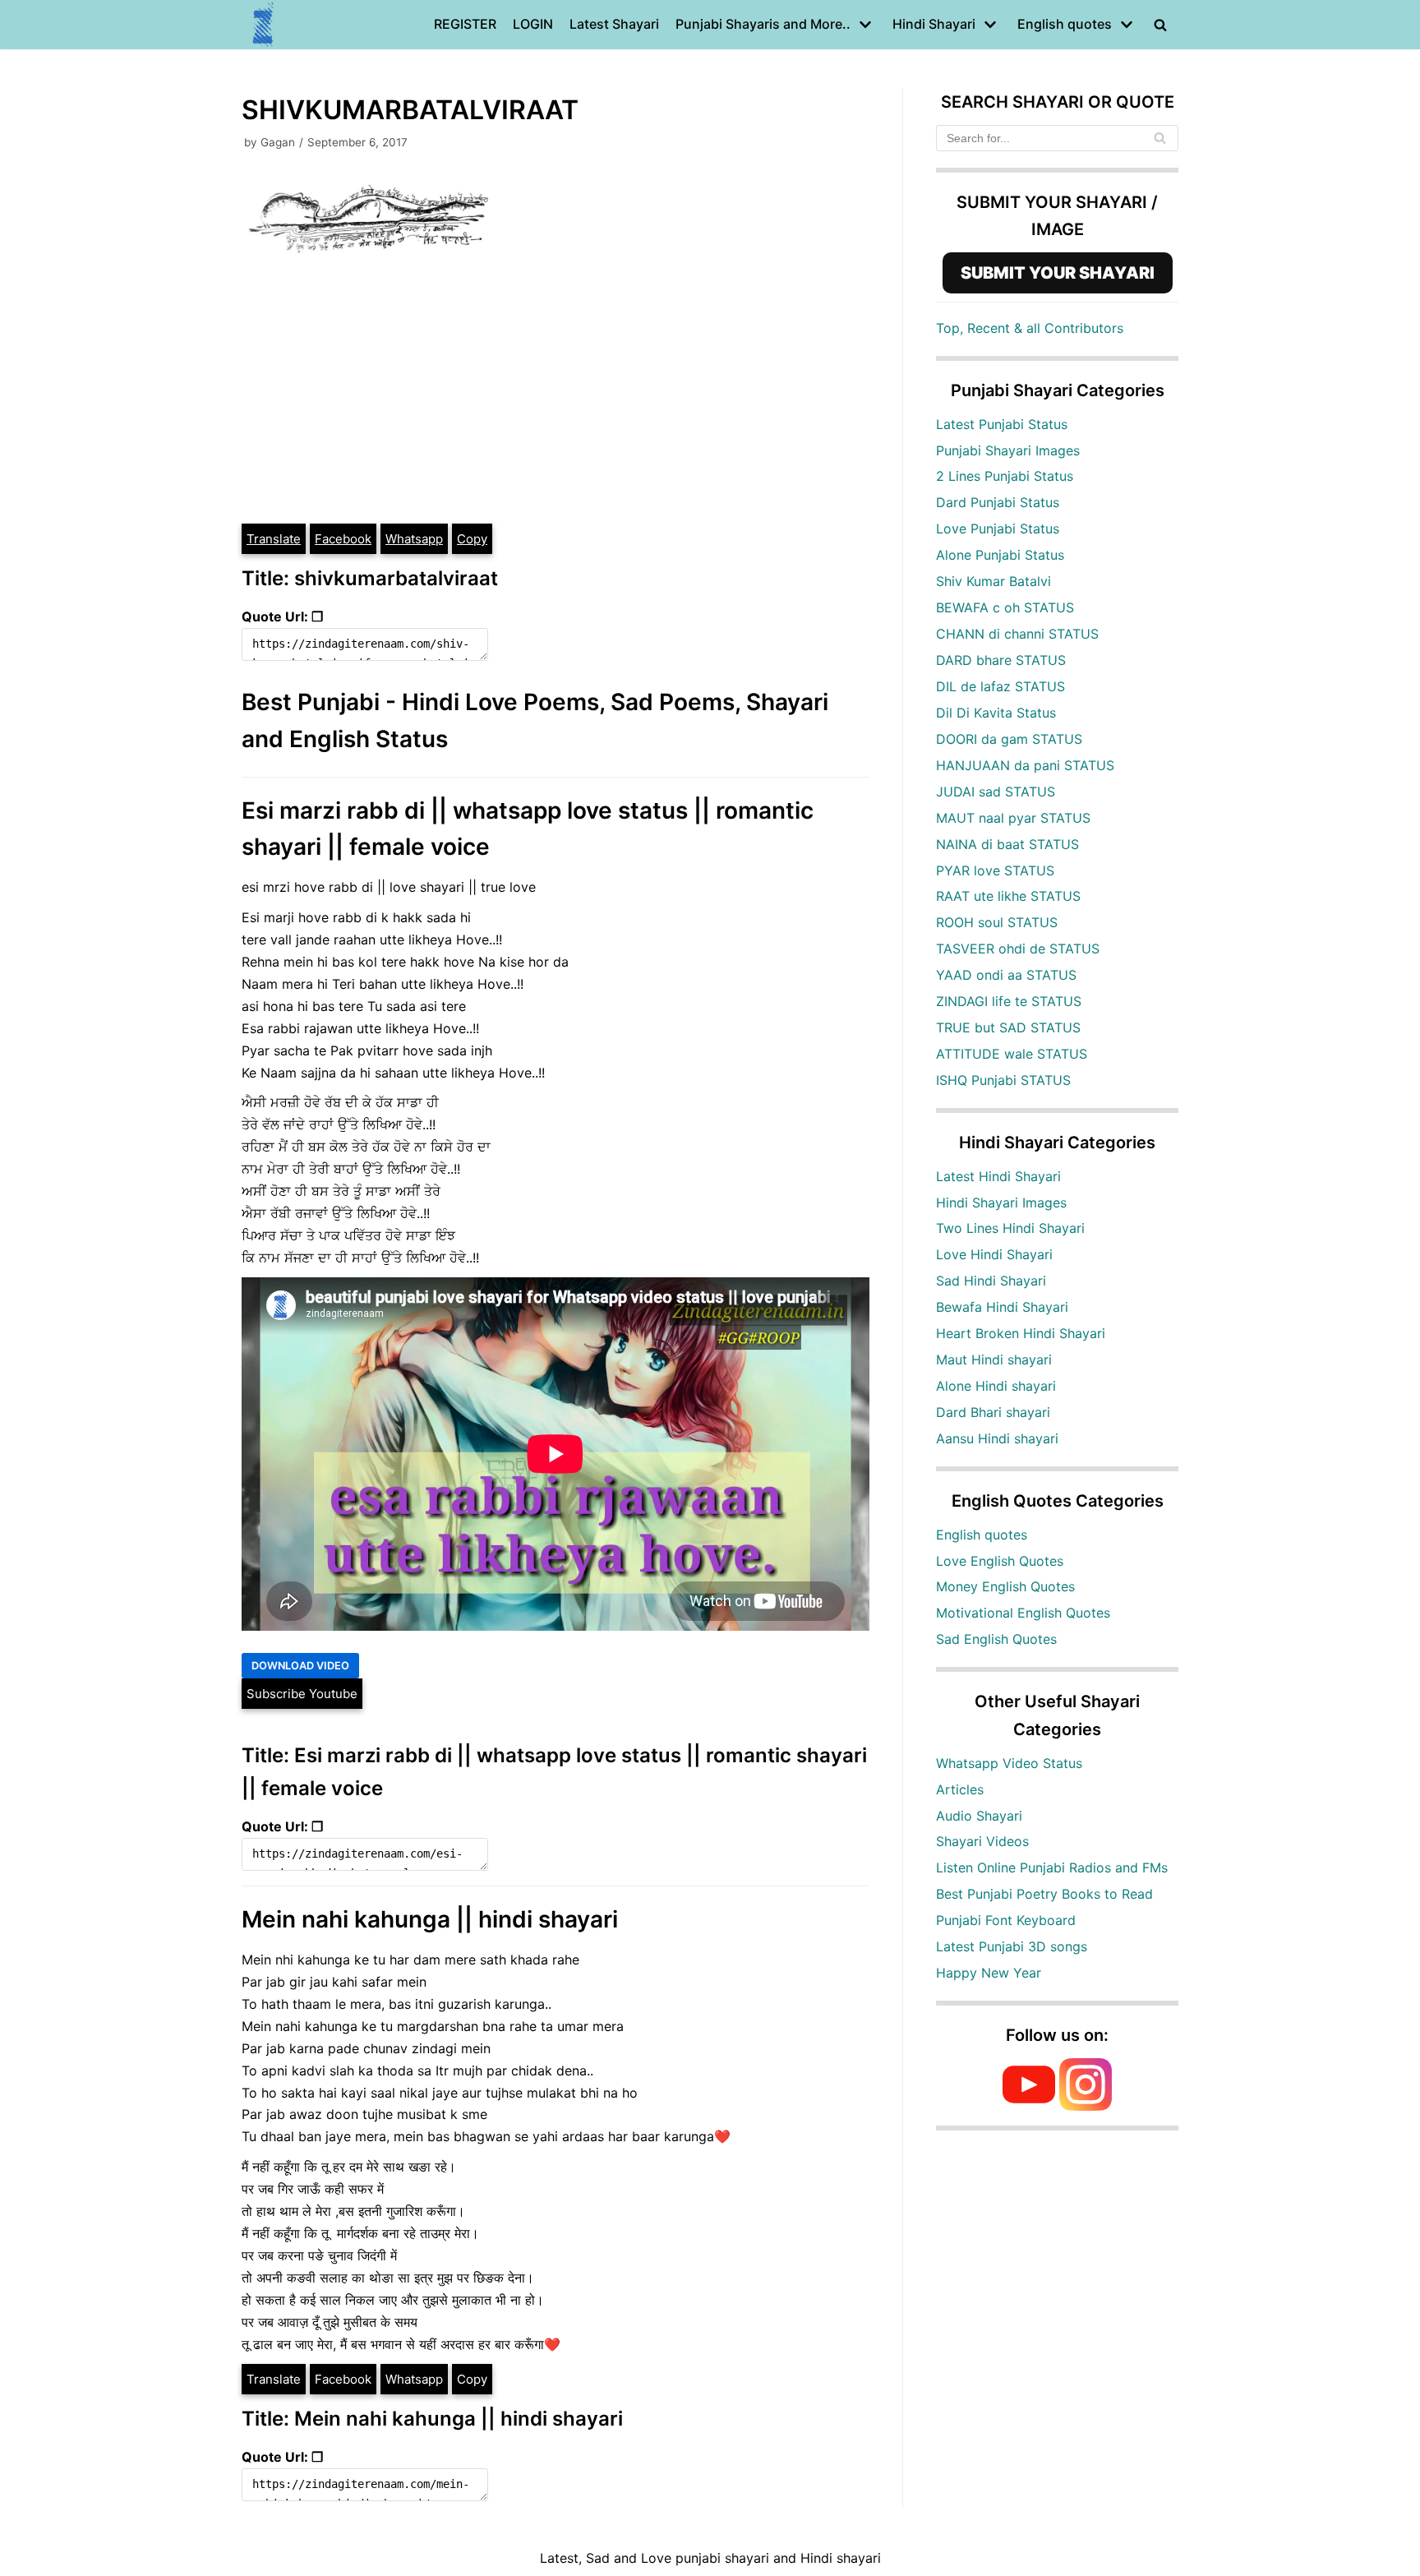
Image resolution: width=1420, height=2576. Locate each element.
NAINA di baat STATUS (1007, 844)
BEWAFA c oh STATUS (1005, 607)
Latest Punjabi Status (1002, 424)
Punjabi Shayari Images (1008, 450)
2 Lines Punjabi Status (1005, 476)
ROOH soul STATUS (997, 922)
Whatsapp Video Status (1009, 1763)
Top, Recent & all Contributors (1030, 328)
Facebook (343, 539)
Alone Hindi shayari (996, 1386)
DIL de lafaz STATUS (1000, 686)
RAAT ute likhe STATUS (1008, 896)
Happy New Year (989, 1973)
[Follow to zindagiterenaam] (1086, 2106)
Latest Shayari (614, 24)
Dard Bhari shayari (993, 1412)
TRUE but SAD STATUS (1008, 1027)
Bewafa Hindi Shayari (1002, 1307)
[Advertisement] (556, 399)
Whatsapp (414, 539)
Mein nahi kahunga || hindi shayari (430, 1919)
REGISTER (465, 24)
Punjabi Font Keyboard (1006, 1920)
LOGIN (533, 24)
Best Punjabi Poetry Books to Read (1044, 1894)
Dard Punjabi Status (998, 502)
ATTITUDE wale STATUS (1012, 1054)
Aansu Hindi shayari (997, 1438)
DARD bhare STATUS (1001, 660)
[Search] (1160, 138)
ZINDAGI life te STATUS (1009, 1001)
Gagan (278, 142)
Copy (472, 539)
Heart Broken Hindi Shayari (1021, 1333)
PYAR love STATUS (995, 870)
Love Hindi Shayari (994, 1254)
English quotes (982, 1535)
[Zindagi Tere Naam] (264, 25)
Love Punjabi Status (998, 529)
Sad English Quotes (996, 1639)
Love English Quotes (1000, 1561)
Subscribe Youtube (302, 1694)
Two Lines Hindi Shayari (1010, 1228)
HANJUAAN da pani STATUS (1025, 765)
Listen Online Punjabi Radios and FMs (1052, 1867)
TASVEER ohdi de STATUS (1018, 949)
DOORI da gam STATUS (1009, 739)
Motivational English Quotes (1023, 1613)
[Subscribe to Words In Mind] (1029, 2106)
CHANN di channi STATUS (1017, 634)
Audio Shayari (979, 1816)
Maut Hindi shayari (994, 1360)
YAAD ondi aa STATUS (1006, 975)
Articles (960, 1789)
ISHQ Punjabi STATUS (1003, 1080)
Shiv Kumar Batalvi (994, 581)
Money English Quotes (1005, 1586)
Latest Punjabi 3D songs (1012, 1946)
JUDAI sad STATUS (996, 792)
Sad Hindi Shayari (991, 1281)
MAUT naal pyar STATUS (1013, 818)
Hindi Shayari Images (1001, 1203)
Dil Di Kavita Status (996, 713)
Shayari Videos (982, 1841)
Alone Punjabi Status (1000, 555)
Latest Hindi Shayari (998, 1176)
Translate (274, 539)
